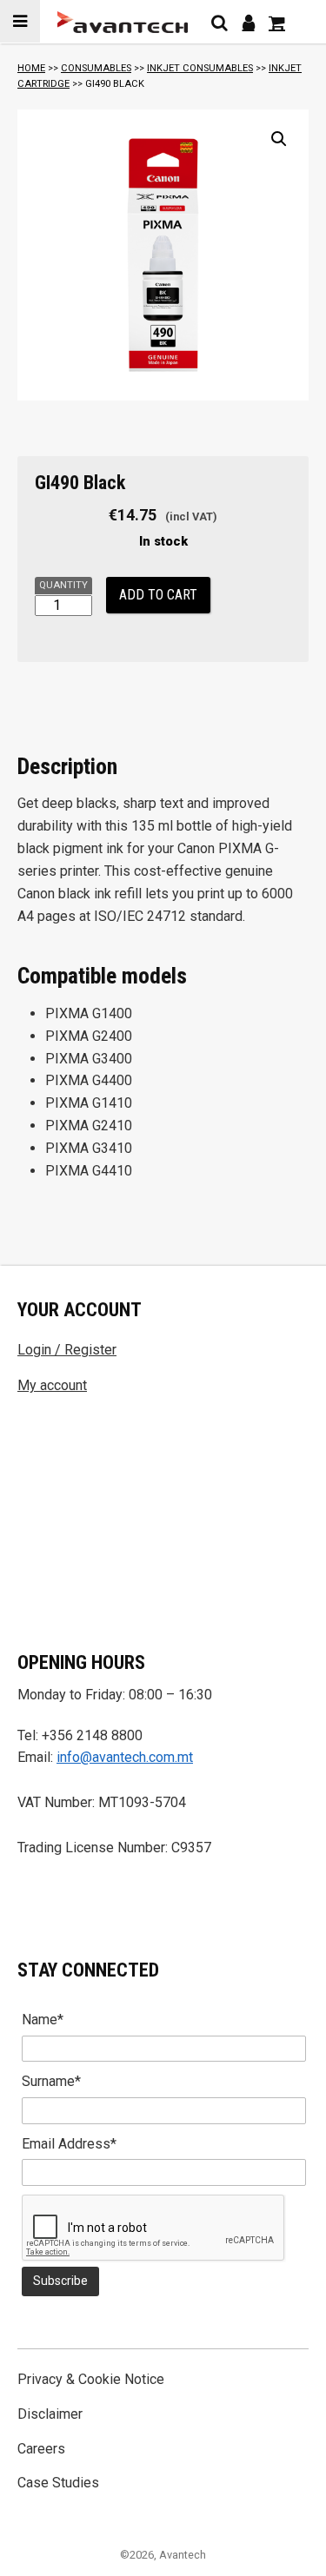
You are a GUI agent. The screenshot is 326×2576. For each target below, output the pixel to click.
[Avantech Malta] (123, 22)
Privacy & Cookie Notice (91, 2379)
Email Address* (69, 2144)
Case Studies (58, 2483)
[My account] (248, 23)
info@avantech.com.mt (125, 1757)
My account (52, 1385)
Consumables (96, 68)
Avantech (183, 2555)
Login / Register (67, 1350)
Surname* (51, 2081)
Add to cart (158, 595)
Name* (43, 2020)
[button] (279, 139)
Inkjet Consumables (200, 68)
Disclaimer (50, 2414)
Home (31, 68)
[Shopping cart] (277, 23)
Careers (41, 2449)
